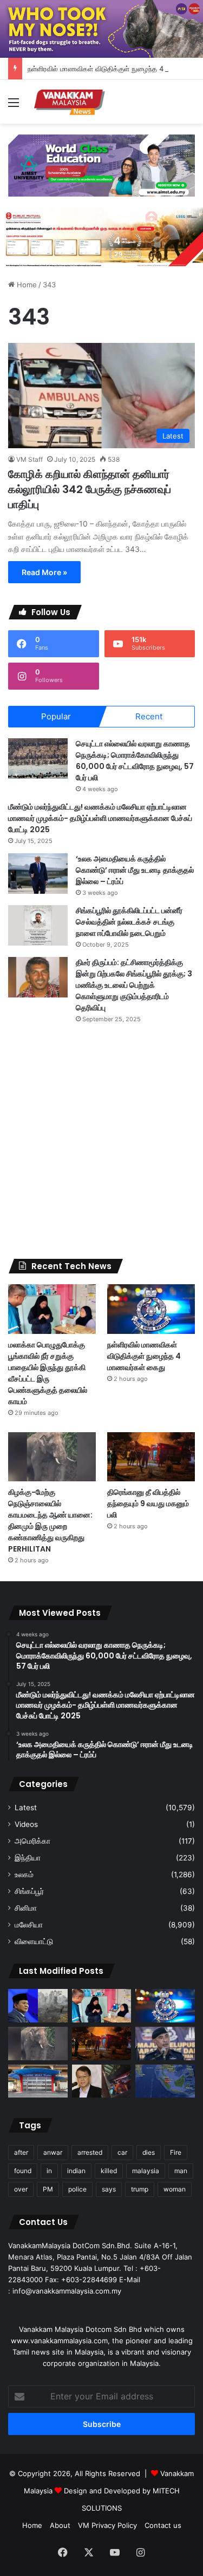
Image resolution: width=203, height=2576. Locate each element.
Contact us (163, 2525)
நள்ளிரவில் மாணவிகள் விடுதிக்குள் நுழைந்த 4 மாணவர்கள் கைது (144, 1356)
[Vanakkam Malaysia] (70, 102)
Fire (176, 2152)
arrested (90, 2152)
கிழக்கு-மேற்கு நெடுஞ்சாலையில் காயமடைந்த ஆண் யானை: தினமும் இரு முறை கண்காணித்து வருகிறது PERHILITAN (50, 1520)
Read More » (44, 572)
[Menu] (14, 106)
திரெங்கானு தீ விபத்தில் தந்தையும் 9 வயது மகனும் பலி (148, 1503)
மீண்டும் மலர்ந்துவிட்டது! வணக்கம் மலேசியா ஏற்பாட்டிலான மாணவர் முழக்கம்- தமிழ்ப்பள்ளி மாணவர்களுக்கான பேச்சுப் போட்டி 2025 (100, 818)
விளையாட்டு (34, 1941)
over (21, 2189)
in (49, 2171)
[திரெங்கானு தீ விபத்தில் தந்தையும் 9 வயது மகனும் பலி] (151, 1457)
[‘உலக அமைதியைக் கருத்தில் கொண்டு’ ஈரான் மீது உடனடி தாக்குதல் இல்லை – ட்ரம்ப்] (38, 874)
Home (26, 285)
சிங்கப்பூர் (29, 1891)
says (109, 2189)
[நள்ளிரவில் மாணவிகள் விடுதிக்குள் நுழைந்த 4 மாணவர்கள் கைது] (151, 1309)
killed (109, 2171)
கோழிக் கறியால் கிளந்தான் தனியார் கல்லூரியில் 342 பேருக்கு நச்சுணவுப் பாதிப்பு (90, 489)
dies (149, 2152)
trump (140, 2189)
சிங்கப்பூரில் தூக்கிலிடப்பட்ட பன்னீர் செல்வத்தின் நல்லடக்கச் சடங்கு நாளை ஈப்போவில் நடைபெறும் (129, 922)
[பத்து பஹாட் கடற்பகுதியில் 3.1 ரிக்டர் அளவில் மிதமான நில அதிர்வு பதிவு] (165, 2081)
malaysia (146, 2171)
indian (76, 2171)
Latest (26, 1808)
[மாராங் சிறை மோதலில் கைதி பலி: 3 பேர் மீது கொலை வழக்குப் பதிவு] (38, 2081)
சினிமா (26, 1908)
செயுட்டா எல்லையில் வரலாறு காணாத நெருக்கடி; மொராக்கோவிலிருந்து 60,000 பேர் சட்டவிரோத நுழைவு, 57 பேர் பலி (135, 761)
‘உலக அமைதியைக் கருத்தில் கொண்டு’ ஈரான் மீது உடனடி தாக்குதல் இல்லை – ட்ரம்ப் (135, 870)
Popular (56, 716)
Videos (26, 1824)
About (60, 2525)
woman (175, 2189)
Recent (149, 716)
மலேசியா (29, 1925)
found (23, 2171)
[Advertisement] (101, 1141)
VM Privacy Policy (107, 2525)
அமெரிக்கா (32, 1841)
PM (48, 2189)
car (122, 2152)
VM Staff (30, 459)
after (21, 2152)
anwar (53, 2152)
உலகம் (24, 1874)
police (77, 2189)
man (181, 2171)
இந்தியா (28, 1858)
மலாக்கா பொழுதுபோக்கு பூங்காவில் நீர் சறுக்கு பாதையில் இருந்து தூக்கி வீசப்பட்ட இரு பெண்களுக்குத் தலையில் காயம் (48, 1373)
